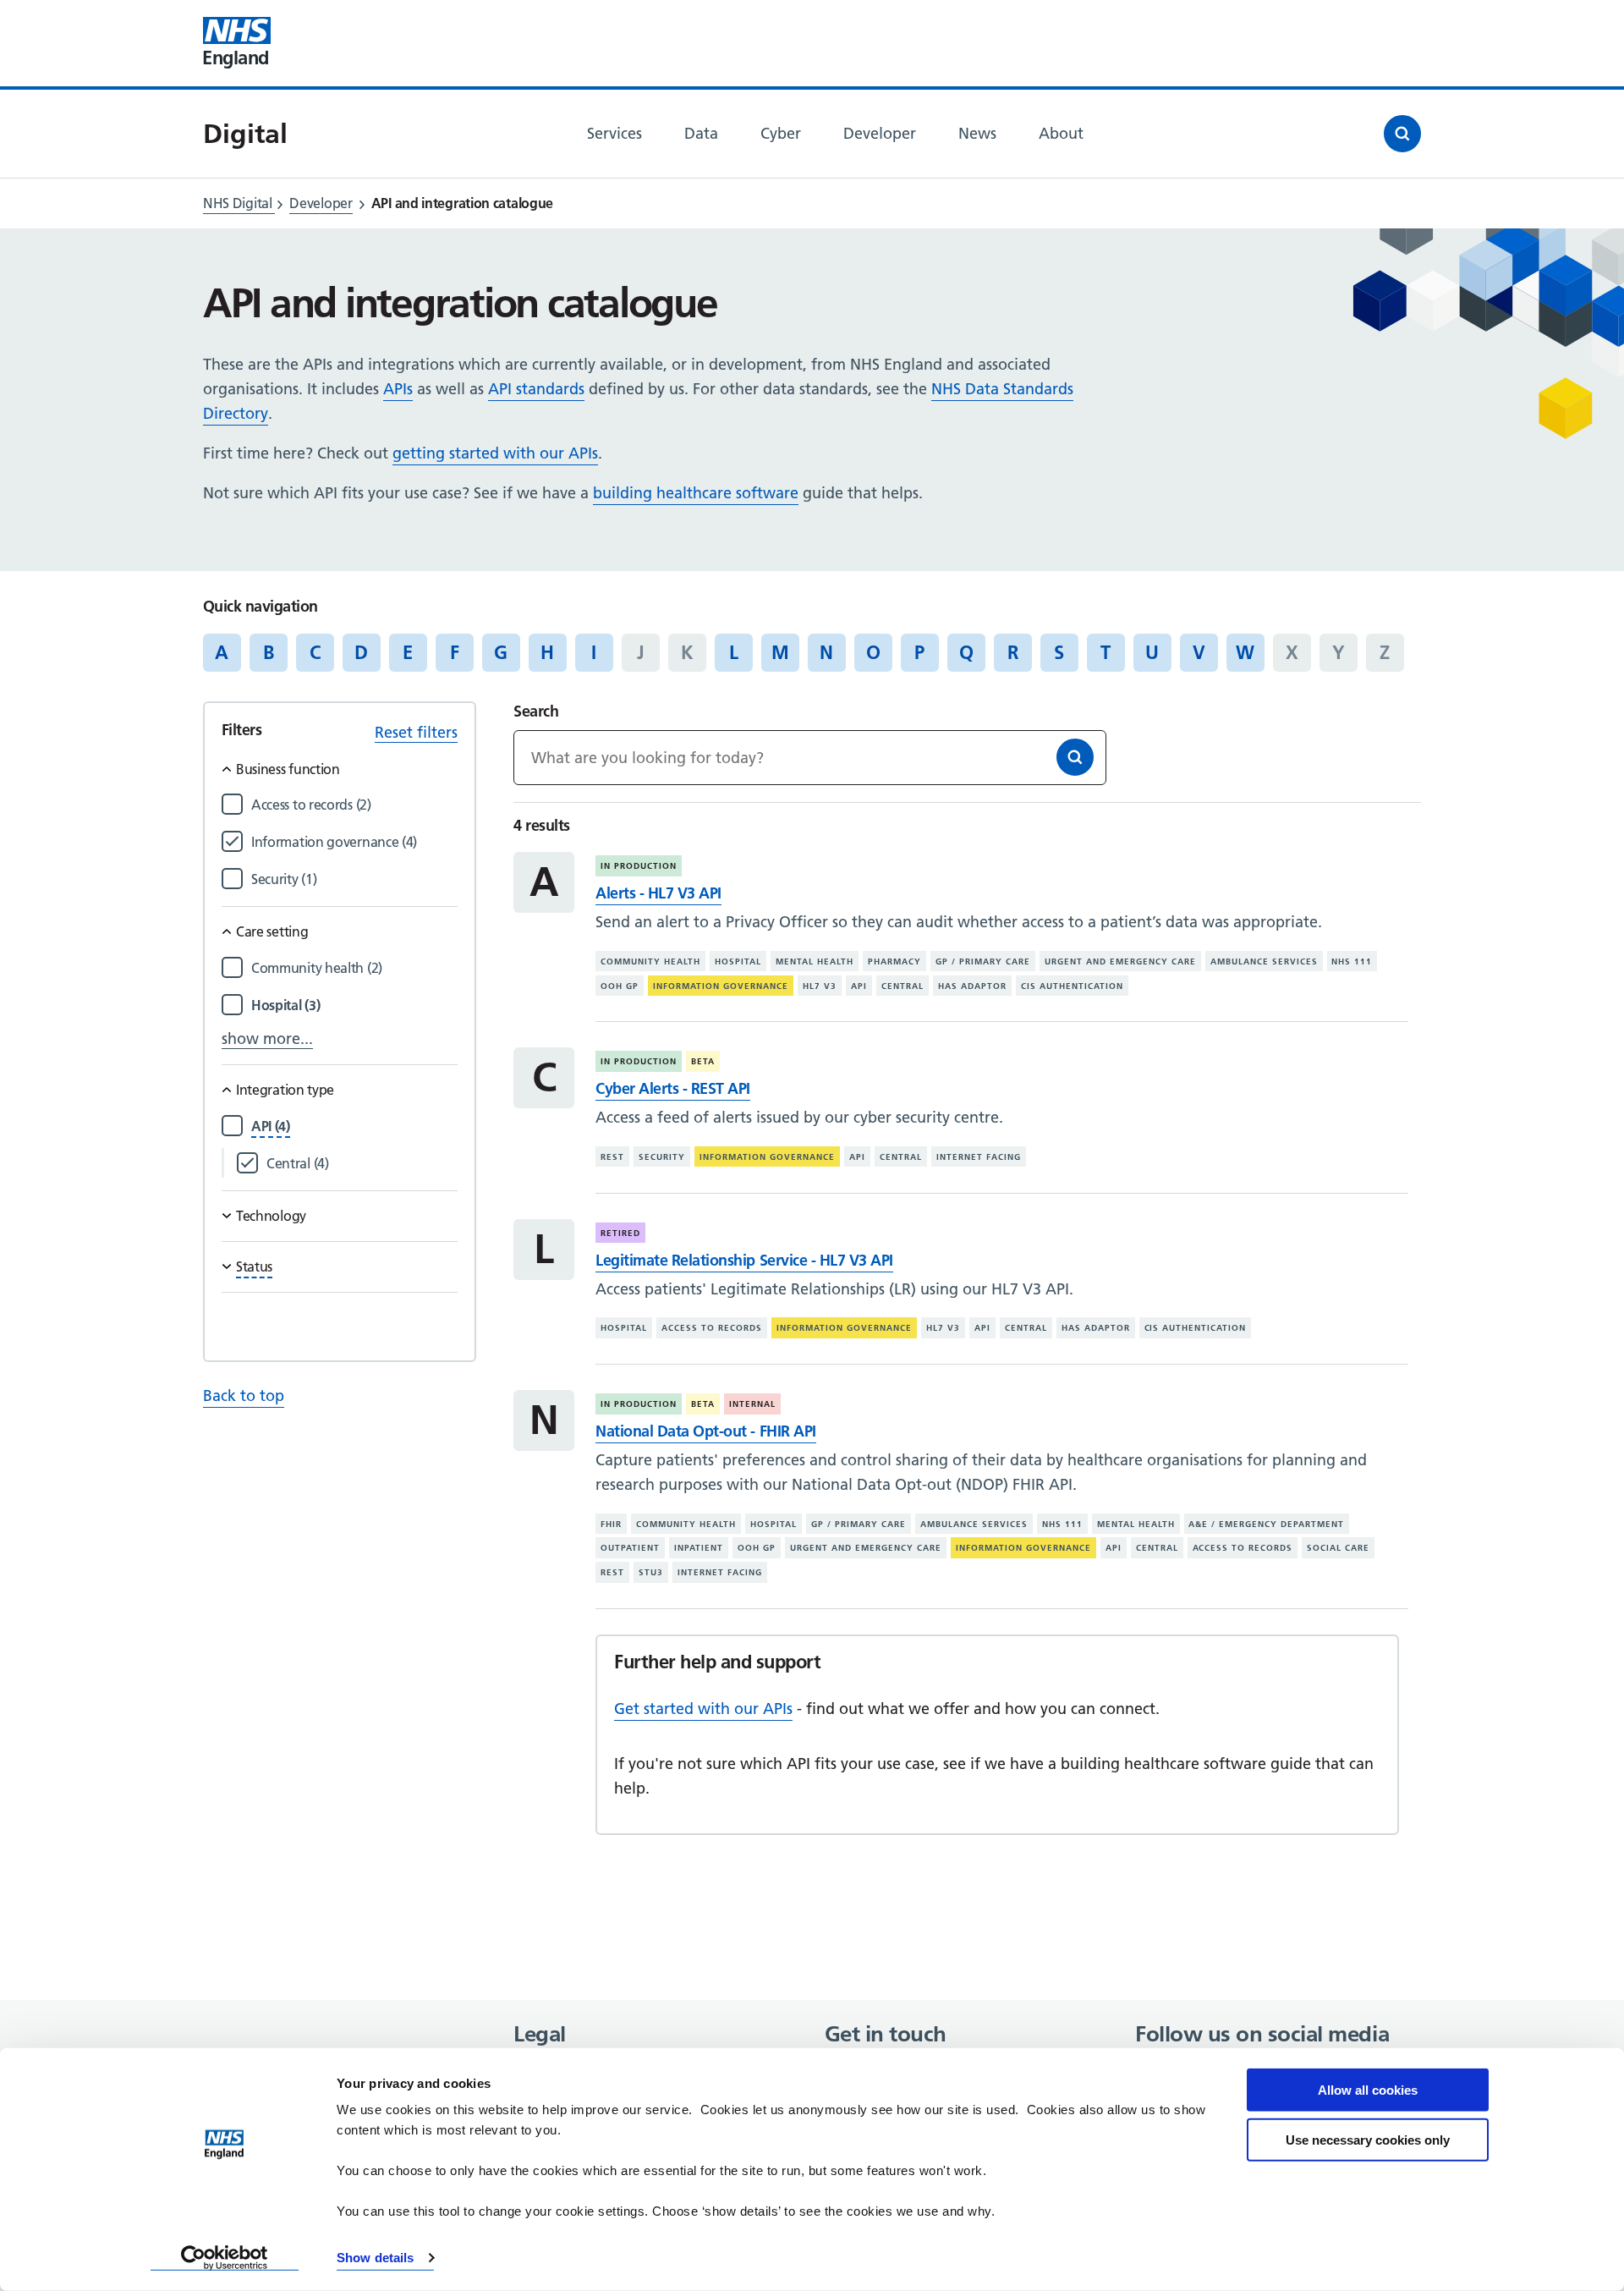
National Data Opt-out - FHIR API (705, 1431)
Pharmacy (894, 961)
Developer (321, 203)
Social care (1338, 1548)
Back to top (244, 1395)
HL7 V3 (820, 986)
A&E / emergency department (1266, 1524)
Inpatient (699, 1548)
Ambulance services (1264, 961)
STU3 (651, 1572)
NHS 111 (1352, 961)
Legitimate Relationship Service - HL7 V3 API (744, 1260)
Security (662, 1157)
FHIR (611, 1524)
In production (639, 866)
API (859, 986)
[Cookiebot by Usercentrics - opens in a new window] (225, 2258)
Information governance (721, 986)
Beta (703, 1061)
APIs (398, 389)
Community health (650, 961)
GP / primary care (983, 961)
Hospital (738, 961)
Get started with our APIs (703, 1709)
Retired (620, 1233)
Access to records (712, 1328)
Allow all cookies (1368, 2090)
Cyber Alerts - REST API (673, 1088)
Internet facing (979, 1157)
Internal (752, 1404)
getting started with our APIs (495, 453)
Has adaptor (972, 986)
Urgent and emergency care (1120, 961)
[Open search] (1402, 134)
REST (612, 1157)
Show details (375, 2258)
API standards (536, 389)
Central (903, 986)
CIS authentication (1072, 986)
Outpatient (630, 1548)
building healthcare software (696, 493)
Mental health (815, 961)
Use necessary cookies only (1368, 2139)
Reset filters (416, 732)
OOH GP (620, 986)
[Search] (1075, 757)
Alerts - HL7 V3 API (658, 893)
